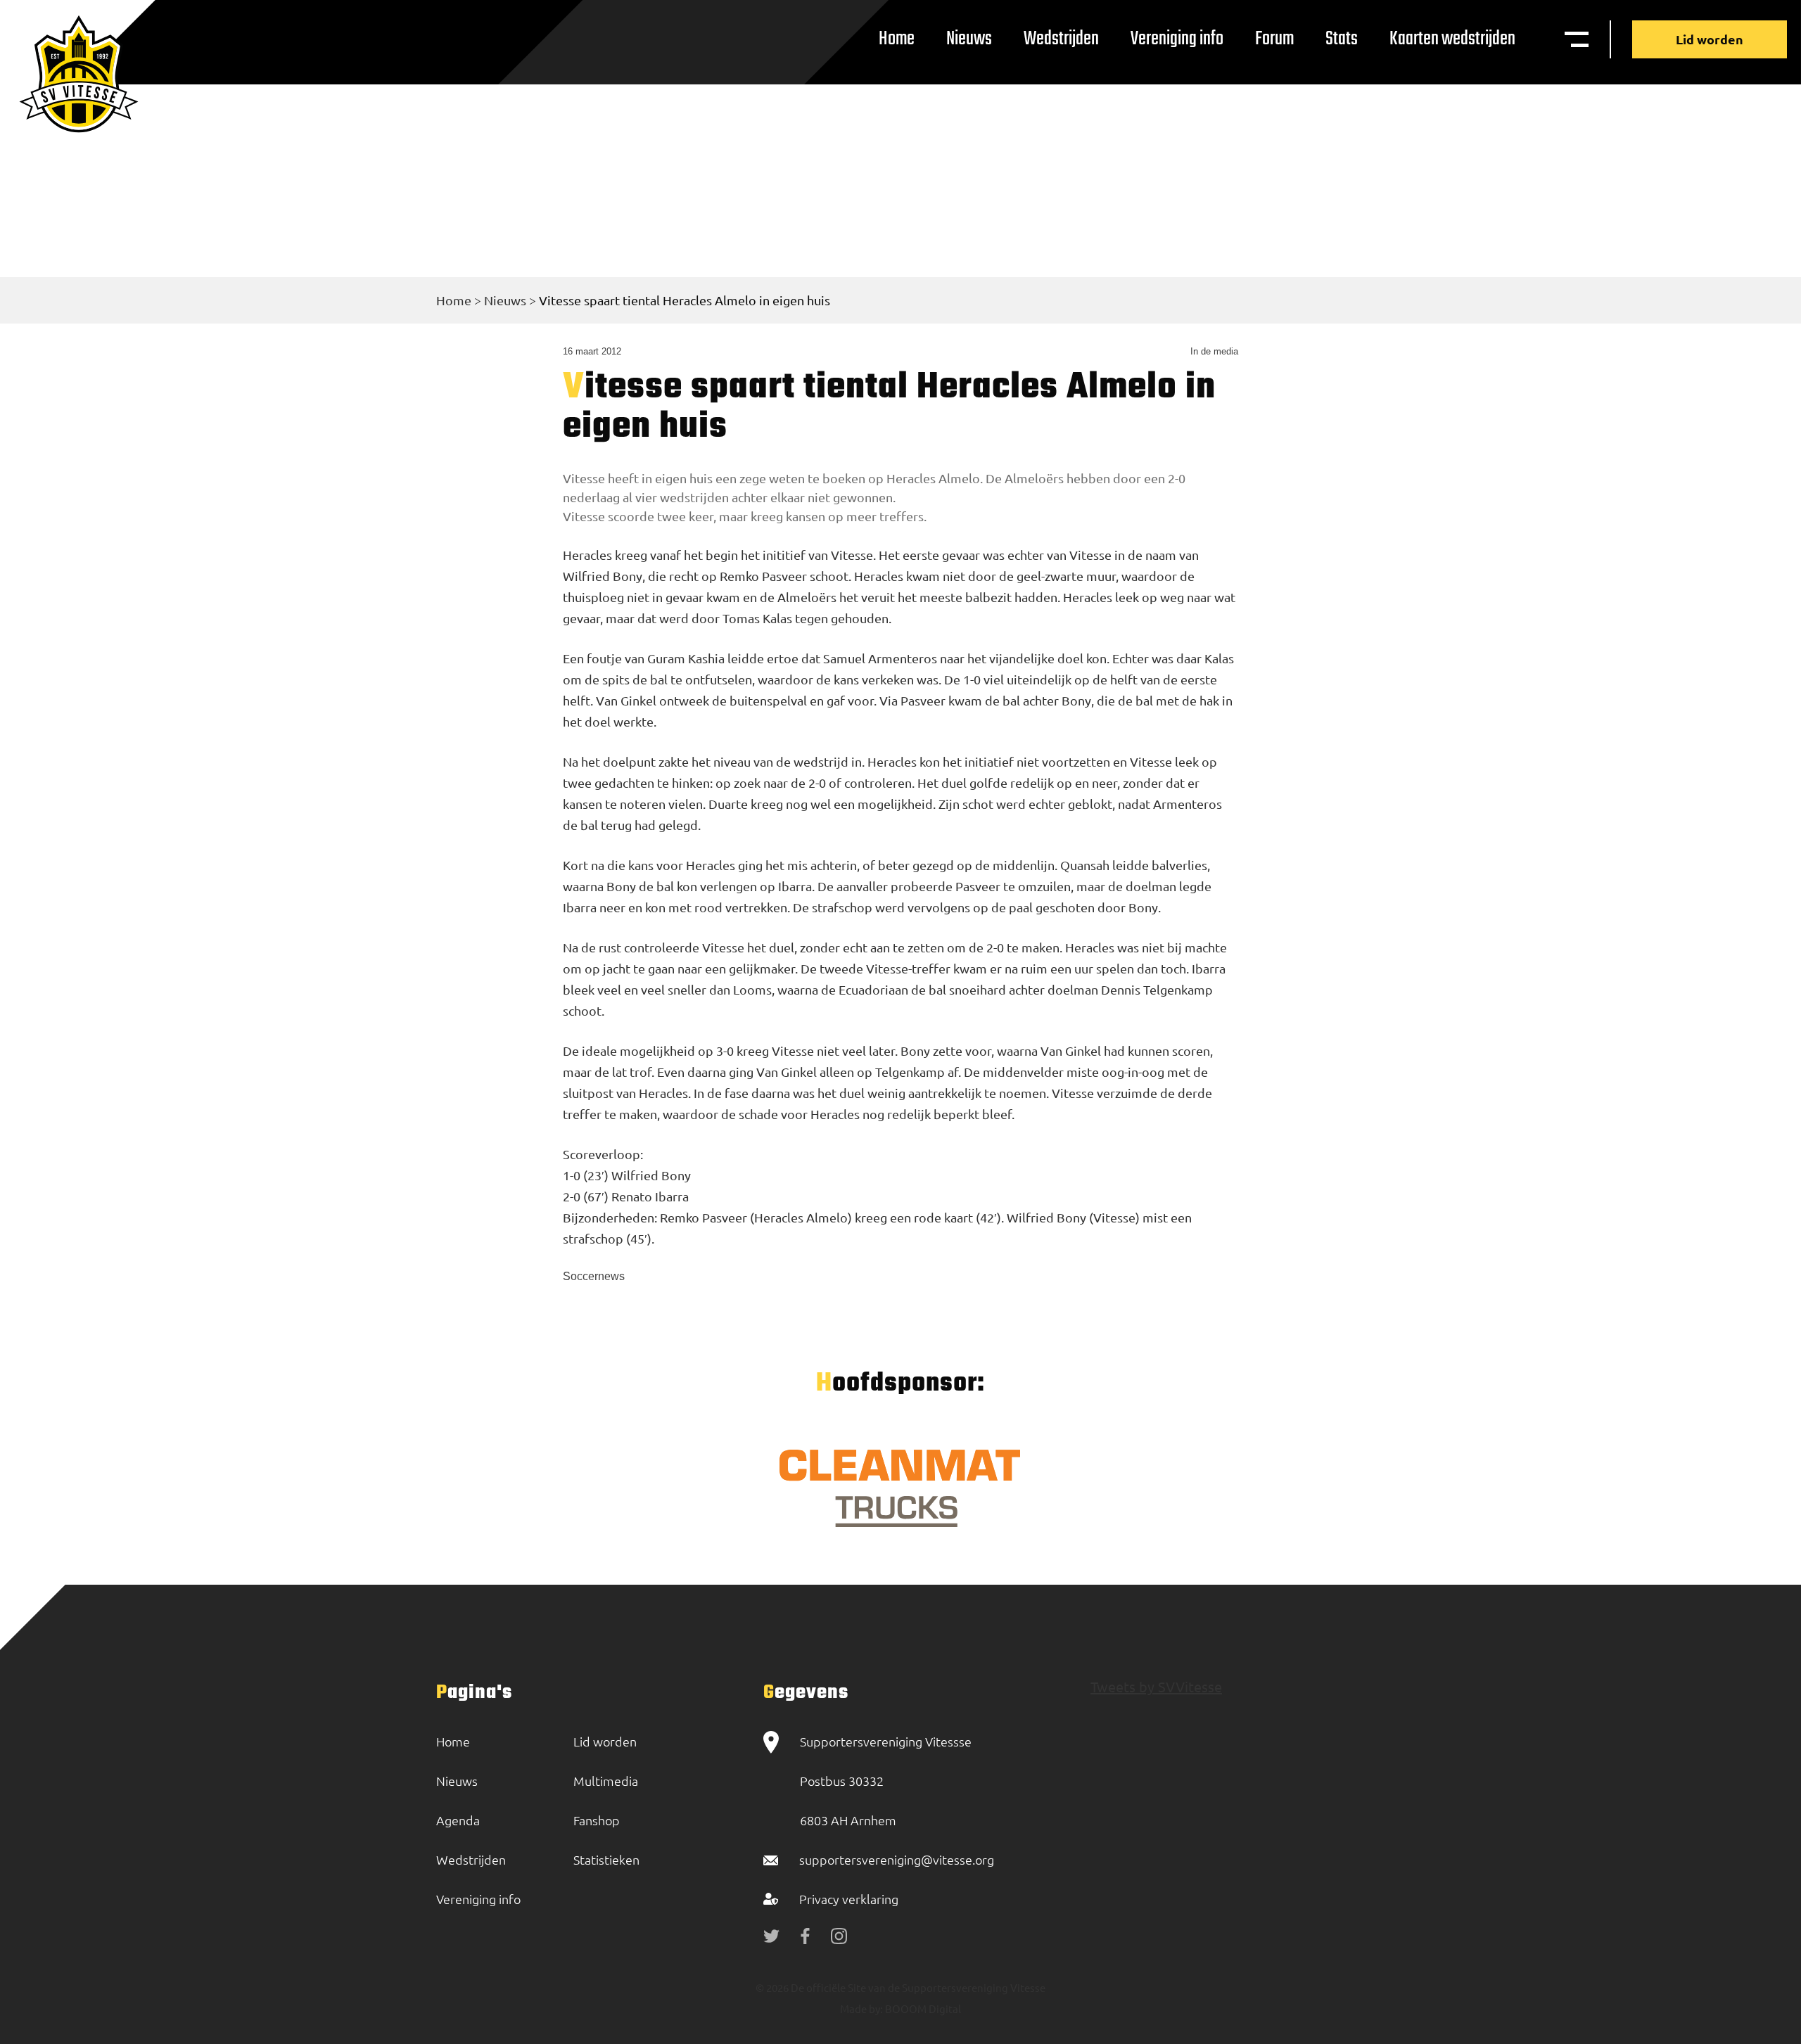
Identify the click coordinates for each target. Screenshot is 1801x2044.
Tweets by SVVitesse (1156, 1686)
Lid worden (1710, 39)
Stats (1342, 39)
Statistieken (606, 1859)
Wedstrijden (1061, 39)
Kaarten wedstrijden (1452, 39)
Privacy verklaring (849, 1899)
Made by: (861, 2008)
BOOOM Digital (922, 2008)
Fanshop (597, 1820)
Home (897, 39)
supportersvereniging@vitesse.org (897, 1859)
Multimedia (606, 1781)
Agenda (458, 1820)
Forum (1274, 39)
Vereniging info (1177, 39)
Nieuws (969, 39)
